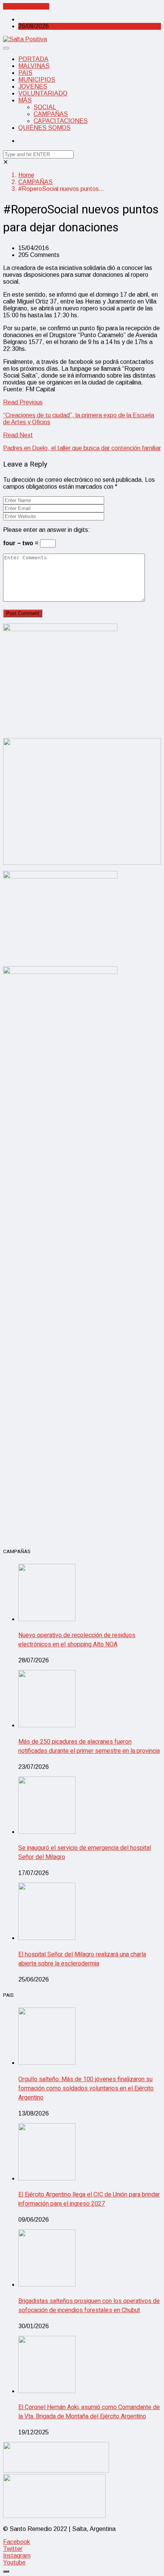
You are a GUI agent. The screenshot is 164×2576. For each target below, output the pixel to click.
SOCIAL (45, 107)
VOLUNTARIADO (43, 93)
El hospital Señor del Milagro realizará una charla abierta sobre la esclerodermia (82, 1959)
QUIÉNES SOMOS (44, 128)
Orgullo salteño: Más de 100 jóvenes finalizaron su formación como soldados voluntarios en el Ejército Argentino (86, 2088)
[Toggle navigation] (6, 48)
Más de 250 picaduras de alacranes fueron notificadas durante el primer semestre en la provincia (89, 1746)
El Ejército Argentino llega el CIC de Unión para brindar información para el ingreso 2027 (89, 2199)
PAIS (25, 73)
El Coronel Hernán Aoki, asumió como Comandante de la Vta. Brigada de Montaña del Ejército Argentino (89, 2412)
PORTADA (33, 59)
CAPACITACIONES (61, 121)
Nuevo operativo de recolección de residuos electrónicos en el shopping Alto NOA (77, 1640)
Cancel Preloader (26, 6)
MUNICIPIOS (37, 80)
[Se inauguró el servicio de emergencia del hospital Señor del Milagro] (47, 1832)
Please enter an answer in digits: (47, 530)
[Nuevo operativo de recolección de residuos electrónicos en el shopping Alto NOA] (47, 1619)
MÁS (25, 100)
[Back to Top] (6, 2571)
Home (26, 175)
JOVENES (33, 86)
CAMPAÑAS (51, 114)
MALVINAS (34, 66)
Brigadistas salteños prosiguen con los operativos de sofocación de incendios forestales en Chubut (89, 2306)
